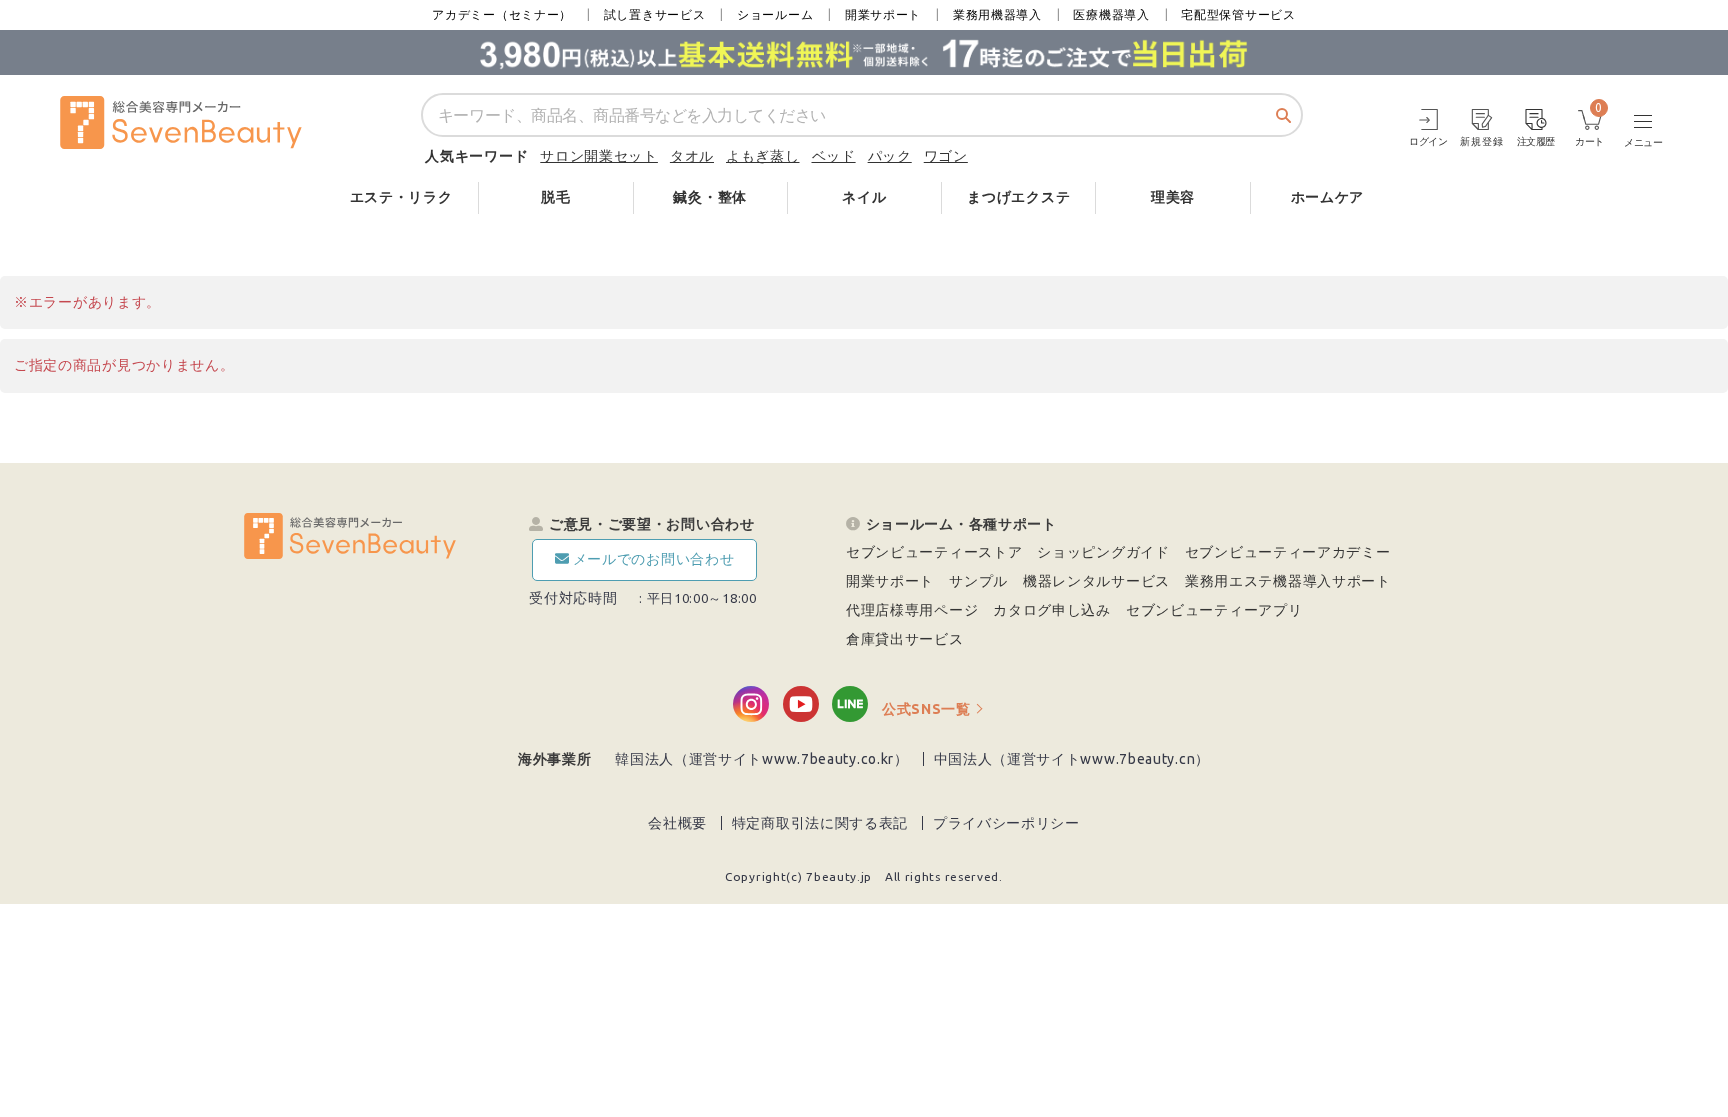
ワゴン (946, 156)
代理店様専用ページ (912, 610)
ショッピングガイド (1103, 552)
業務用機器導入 (997, 14)
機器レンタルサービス (1096, 581)
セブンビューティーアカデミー (1288, 552)
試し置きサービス (655, 14)
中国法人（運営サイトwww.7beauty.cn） (1072, 759)
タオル (692, 156)
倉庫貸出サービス (905, 639)
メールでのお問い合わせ (654, 559)
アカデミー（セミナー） (502, 14)
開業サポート (883, 14)
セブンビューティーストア (934, 552)
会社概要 (677, 823)
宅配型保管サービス (1238, 14)
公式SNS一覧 (926, 709)
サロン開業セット (599, 156)
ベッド (834, 156)
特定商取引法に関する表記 (820, 823)
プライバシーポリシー (1006, 823)
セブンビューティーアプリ (1214, 610)
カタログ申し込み (1052, 610)
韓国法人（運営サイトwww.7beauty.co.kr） (762, 759)
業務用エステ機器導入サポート (1288, 581)
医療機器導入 (1111, 14)
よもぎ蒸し (763, 156)
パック (890, 156)
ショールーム (775, 14)
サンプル (978, 581)
